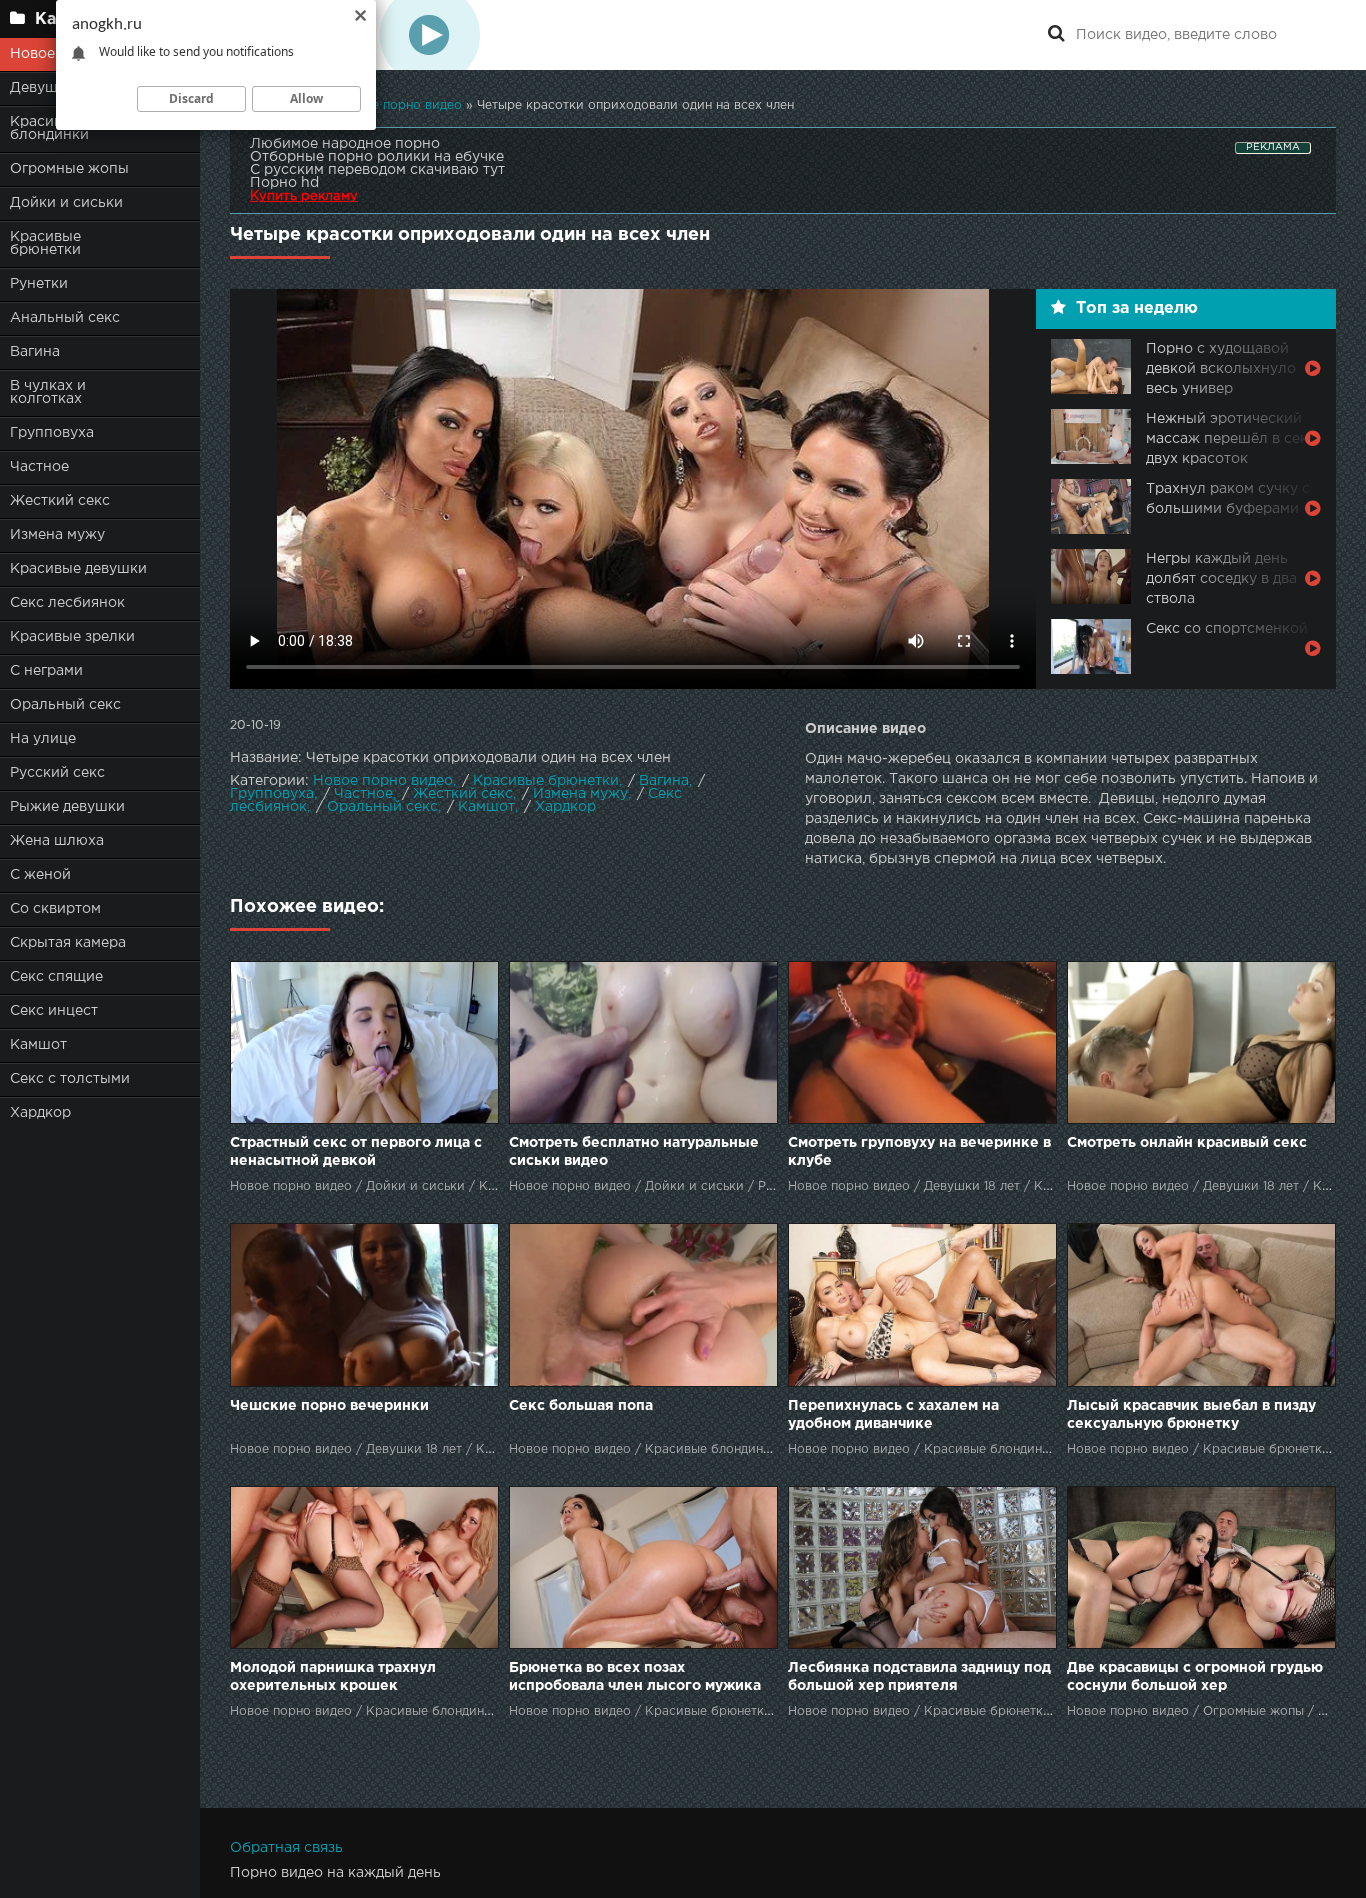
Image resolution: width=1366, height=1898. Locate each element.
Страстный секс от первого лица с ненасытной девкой (356, 1152)
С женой (40, 875)
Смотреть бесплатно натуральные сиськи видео (634, 1152)
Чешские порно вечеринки (329, 1406)
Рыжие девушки (67, 807)
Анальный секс (65, 318)
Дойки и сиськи (66, 203)
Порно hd (284, 183)
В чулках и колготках (48, 392)
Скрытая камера (68, 943)
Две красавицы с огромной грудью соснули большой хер (1195, 1677)
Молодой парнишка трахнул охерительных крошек (333, 1677)
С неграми (46, 671)
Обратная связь (286, 1848)
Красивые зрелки (72, 637)
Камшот (38, 1045)
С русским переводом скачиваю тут (377, 170)
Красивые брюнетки (45, 243)
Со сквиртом (55, 909)
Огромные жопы (69, 169)
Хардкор (40, 1113)
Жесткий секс (60, 501)
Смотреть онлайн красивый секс (1187, 1143)
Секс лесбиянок (67, 603)
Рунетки (39, 284)
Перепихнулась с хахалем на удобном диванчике (893, 1415)
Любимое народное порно (345, 144)
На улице (43, 739)
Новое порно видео (383, 781)
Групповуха (52, 433)
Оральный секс (65, 705)
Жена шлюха (57, 841)
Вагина (35, 352)
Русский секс (57, 773)
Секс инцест (54, 1011)
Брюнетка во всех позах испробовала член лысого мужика (635, 1677)
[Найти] (1056, 35)
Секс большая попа (581, 1406)
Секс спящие (56, 977)
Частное (39, 467)
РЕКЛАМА (1273, 147)
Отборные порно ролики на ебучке (377, 157)
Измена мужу (57, 535)
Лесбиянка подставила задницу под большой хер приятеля (919, 1677)
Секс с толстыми (70, 1079)
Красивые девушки (78, 569)
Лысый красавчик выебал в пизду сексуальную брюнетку (1191, 1415)
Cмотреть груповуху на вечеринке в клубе (919, 1152)
